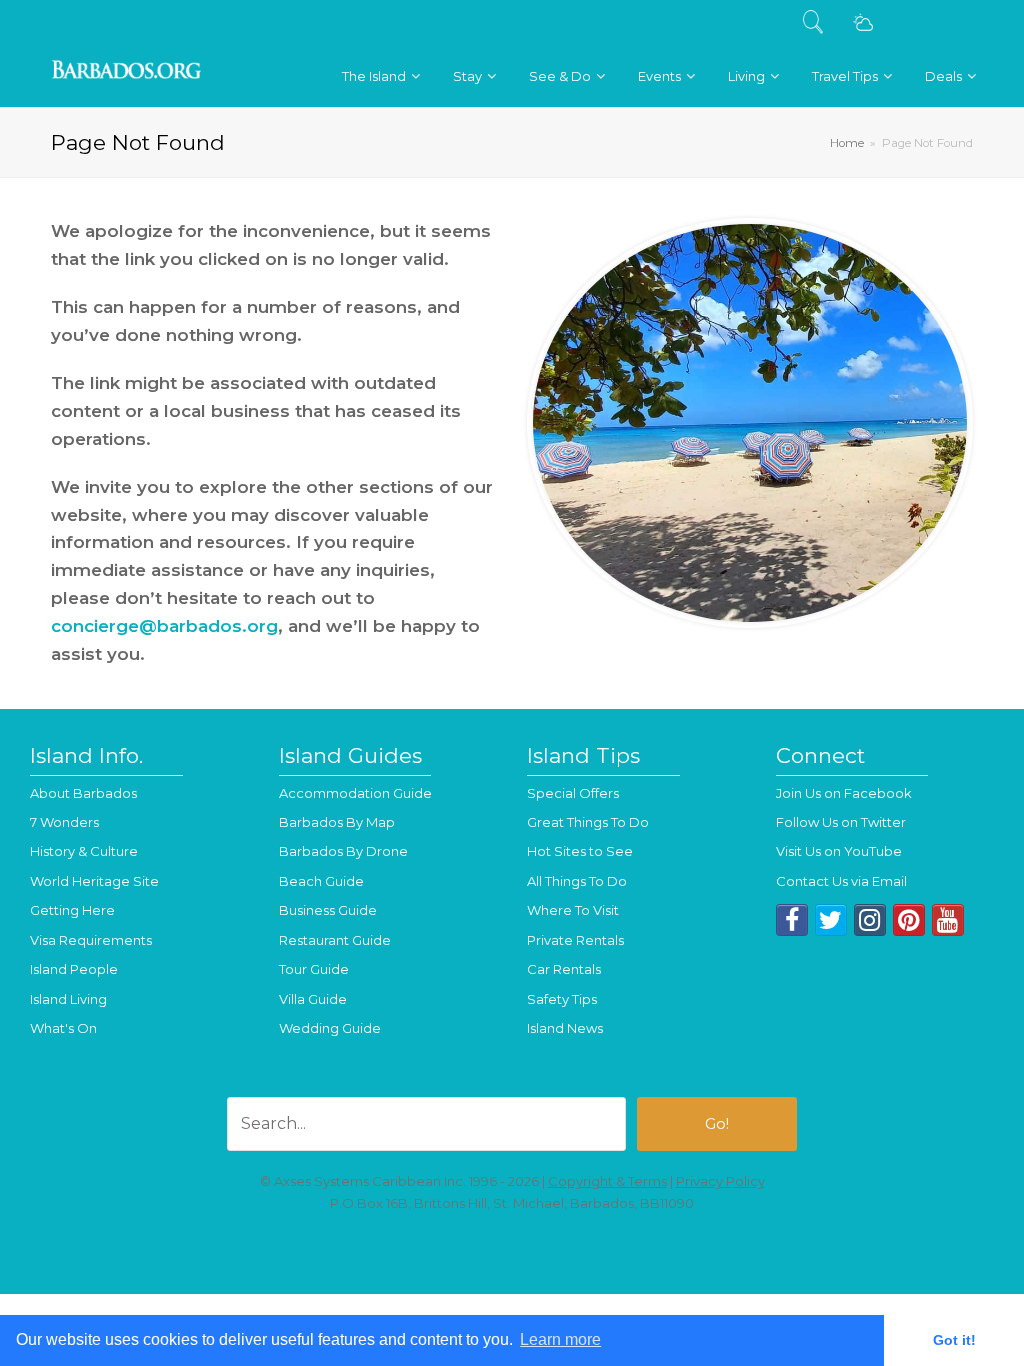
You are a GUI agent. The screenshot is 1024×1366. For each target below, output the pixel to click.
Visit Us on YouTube (839, 851)
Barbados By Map (337, 822)
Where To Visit (573, 910)
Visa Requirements (91, 940)
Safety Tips (562, 999)
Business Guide (328, 910)
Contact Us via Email (841, 881)
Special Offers (573, 793)
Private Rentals (575, 940)
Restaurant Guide (335, 940)
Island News (565, 1028)
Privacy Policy (720, 1181)
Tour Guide (314, 969)
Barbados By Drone (343, 851)
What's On (63, 1028)
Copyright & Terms (607, 1181)
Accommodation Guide (355, 793)
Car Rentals (564, 969)
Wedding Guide (330, 1028)
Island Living (68, 999)
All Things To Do (577, 881)
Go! (717, 1124)
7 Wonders (64, 822)
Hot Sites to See (580, 851)
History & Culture (84, 851)
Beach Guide (321, 881)
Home (847, 143)
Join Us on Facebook (844, 793)
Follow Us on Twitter (841, 822)
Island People (74, 969)
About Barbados (83, 793)
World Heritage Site (94, 881)
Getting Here (72, 910)
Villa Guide (313, 999)
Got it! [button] (954, 1340)
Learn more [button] (560, 1339)
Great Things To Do (588, 822)
